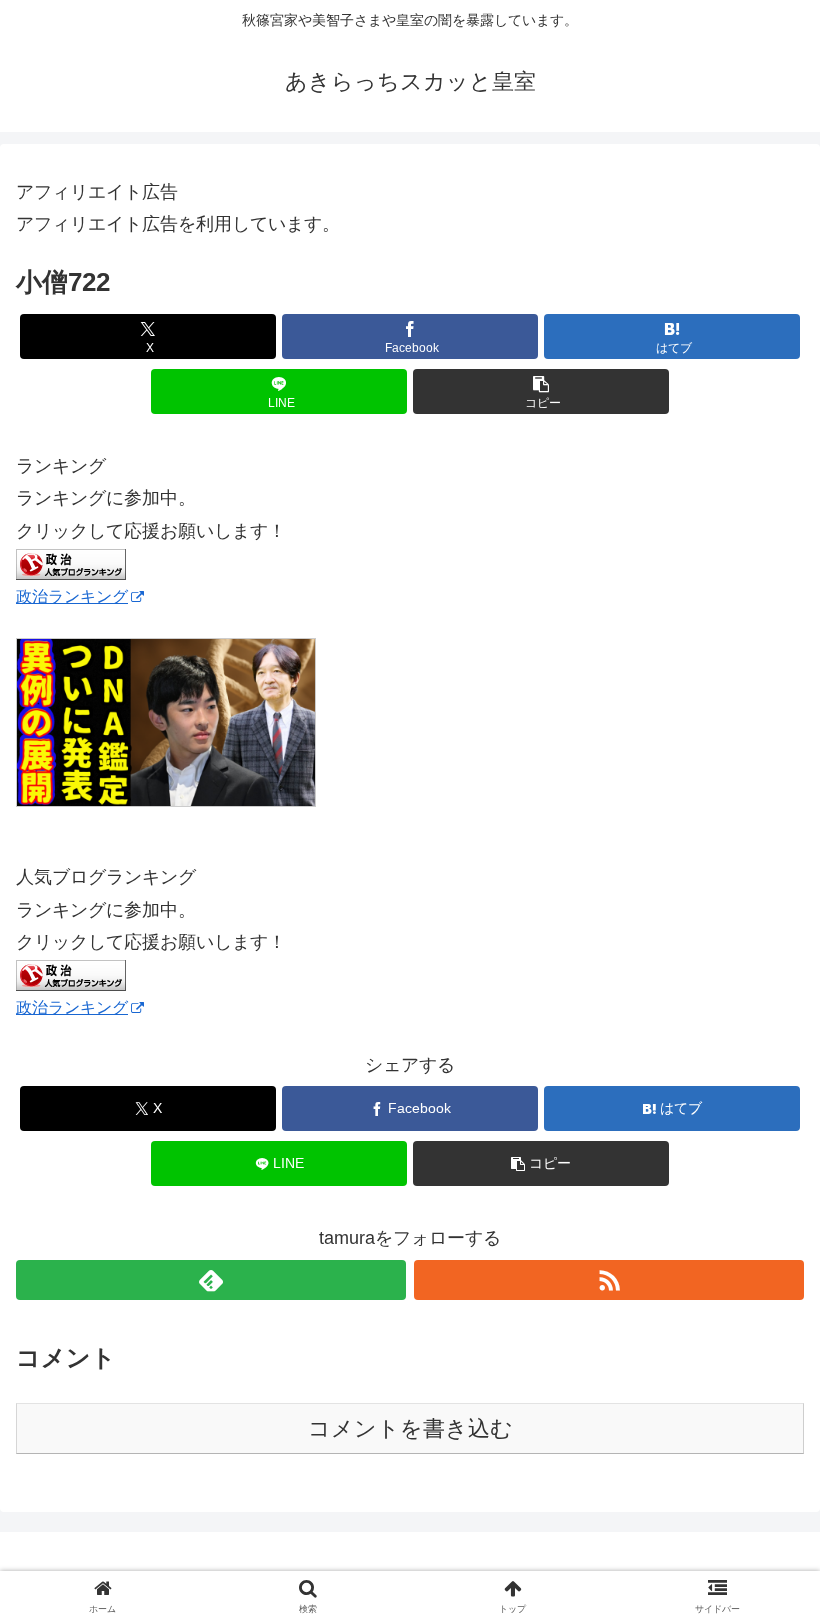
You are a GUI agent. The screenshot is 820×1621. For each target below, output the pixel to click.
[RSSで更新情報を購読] (609, 1280)
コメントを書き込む (410, 1428)
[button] (541, 391)
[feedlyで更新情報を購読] (211, 1280)
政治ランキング (72, 596)
